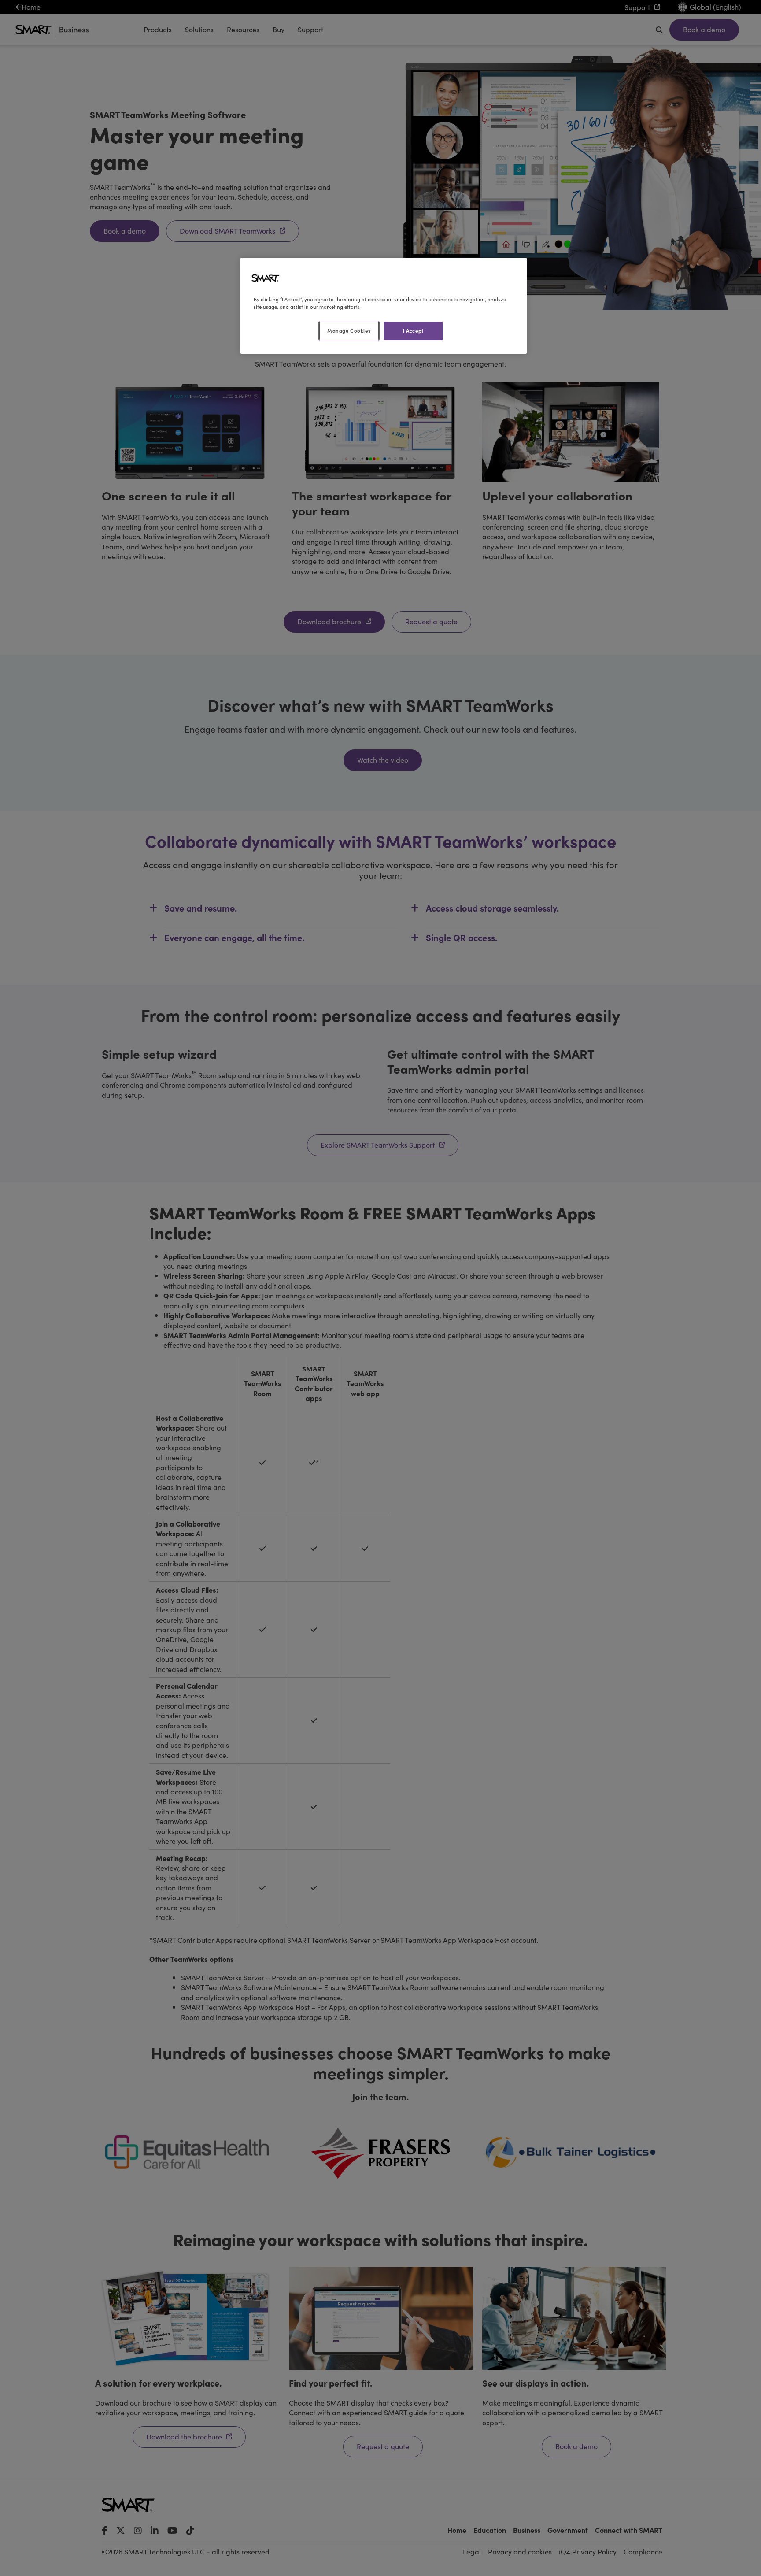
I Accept (413, 330)
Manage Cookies (349, 330)
